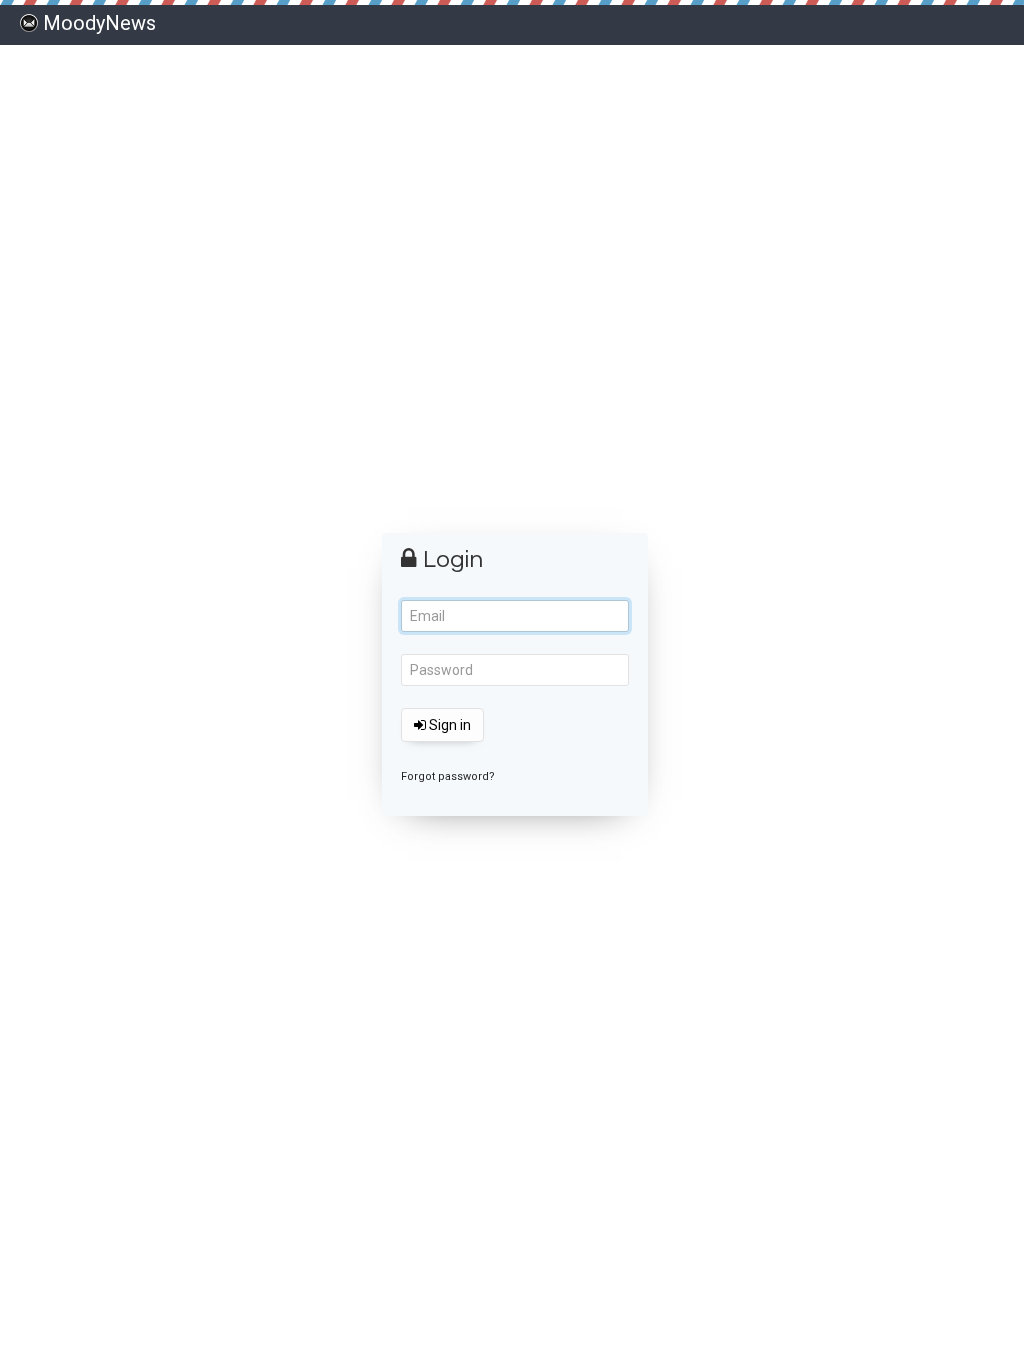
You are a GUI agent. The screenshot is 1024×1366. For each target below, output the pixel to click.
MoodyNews (99, 23)
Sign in (448, 725)
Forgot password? (448, 776)
